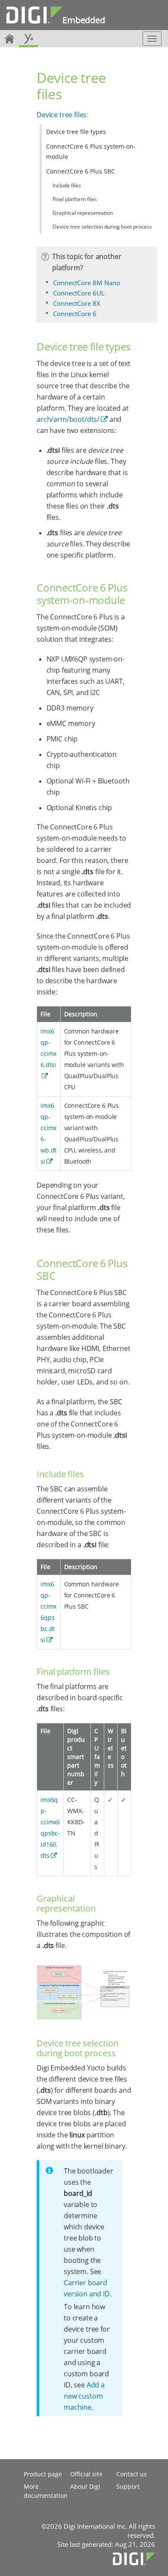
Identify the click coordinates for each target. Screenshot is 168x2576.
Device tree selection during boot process (102, 227)
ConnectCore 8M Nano (87, 283)
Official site (86, 2474)
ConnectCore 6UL (79, 293)
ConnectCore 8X (77, 303)
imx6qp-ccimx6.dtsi (48, 1048)
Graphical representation (83, 213)
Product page (43, 2474)
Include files (67, 185)
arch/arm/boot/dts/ (68, 419)
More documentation (46, 2491)
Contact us (132, 2474)
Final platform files (75, 199)
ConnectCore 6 (75, 314)
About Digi (85, 2486)
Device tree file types (76, 132)
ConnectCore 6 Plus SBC (81, 171)
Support (128, 2486)
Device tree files (62, 115)
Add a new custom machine (84, 2396)
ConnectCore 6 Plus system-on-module (91, 151)
